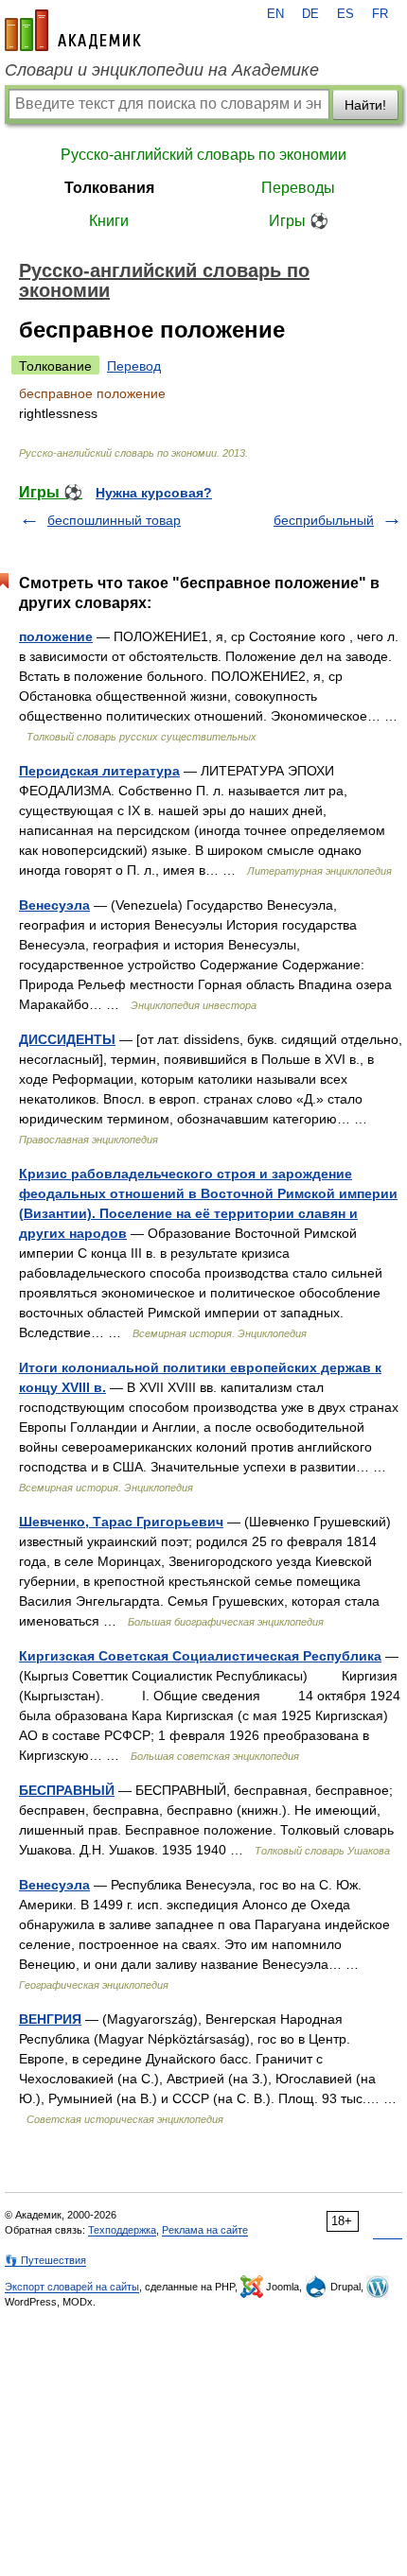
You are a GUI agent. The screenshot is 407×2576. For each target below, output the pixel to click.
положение (56, 636)
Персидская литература (99, 771)
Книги (109, 221)
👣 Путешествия (45, 2260)
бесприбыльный (324, 520)
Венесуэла (54, 905)
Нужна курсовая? (154, 493)
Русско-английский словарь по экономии (203, 155)
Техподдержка (122, 2230)
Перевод (134, 366)
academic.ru (73, 30)
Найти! (365, 105)
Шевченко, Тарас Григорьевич (121, 1522)
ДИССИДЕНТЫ (67, 1039)
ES (345, 14)
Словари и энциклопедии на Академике (162, 70)
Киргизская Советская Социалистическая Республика (200, 1656)
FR (380, 14)
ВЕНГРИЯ (50, 2019)
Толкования (109, 188)
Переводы (298, 188)
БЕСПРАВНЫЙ (67, 1790)
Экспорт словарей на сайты (72, 2287)
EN (275, 14)
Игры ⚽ (299, 221)
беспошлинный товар (114, 520)
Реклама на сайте (205, 2230)
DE (310, 14)
